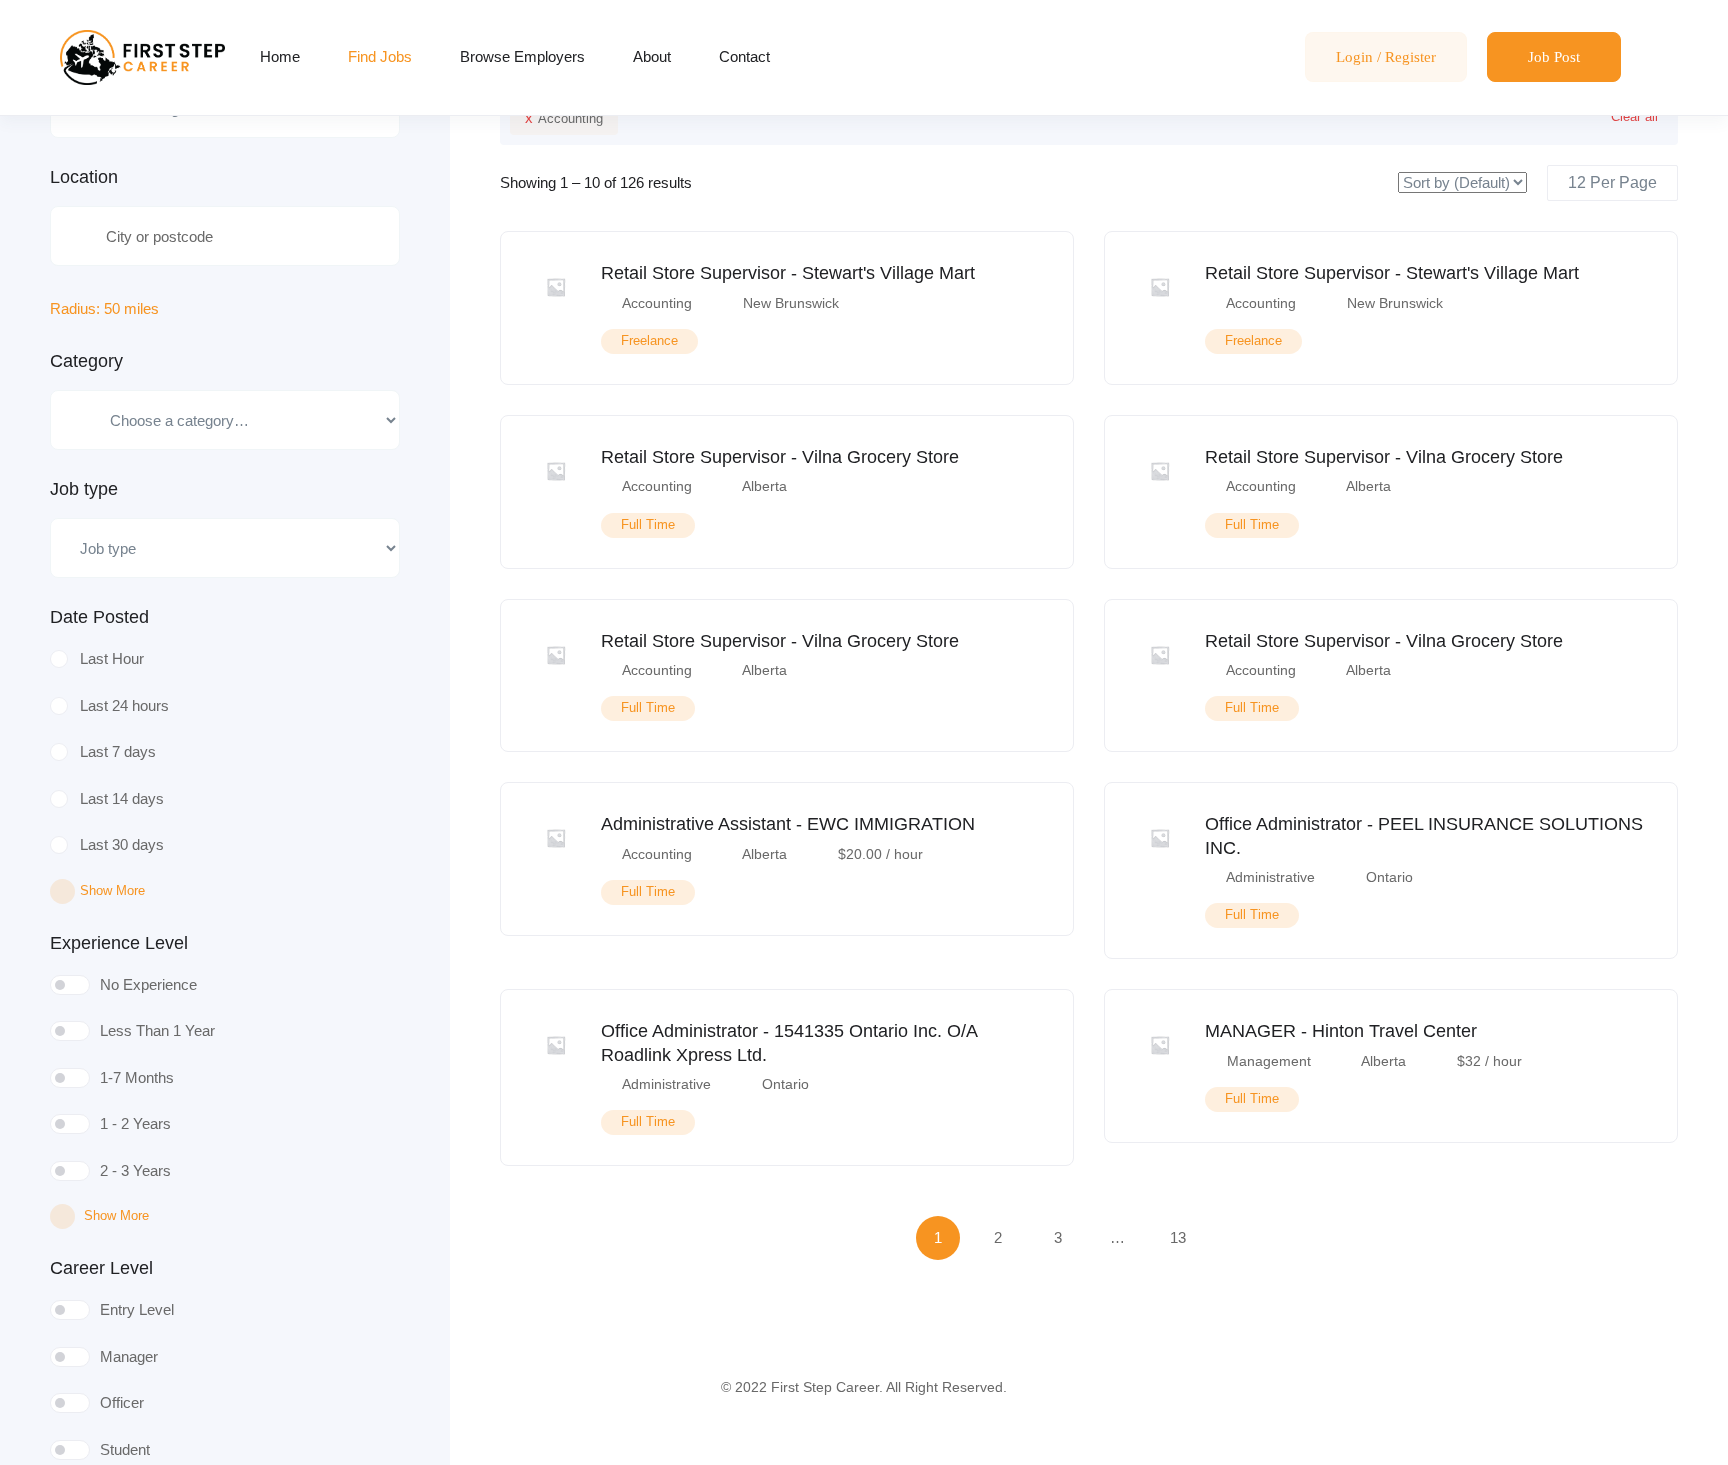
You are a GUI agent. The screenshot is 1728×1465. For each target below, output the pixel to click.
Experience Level (119, 943)
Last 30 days (122, 844)
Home (280, 56)
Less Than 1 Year (157, 1030)
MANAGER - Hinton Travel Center (1341, 1031)
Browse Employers (522, 56)
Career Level (101, 1268)
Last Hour (112, 658)
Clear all (1634, 116)
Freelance (649, 340)
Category (86, 361)
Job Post (1554, 57)
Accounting (564, 117)
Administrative (1270, 877)
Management (1269, 1061)
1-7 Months (137, 1077)
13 (1178, 1237)
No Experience (148, 984)
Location (84, 177)
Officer (122, 1402)
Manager (129, 1356)
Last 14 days (122, 798)
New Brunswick (791, 303)
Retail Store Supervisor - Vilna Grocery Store (780, 457)
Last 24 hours (124, 705)
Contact (744, 56)
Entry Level (137, 1309)
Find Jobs (380, 56)
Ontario (1389, 877)
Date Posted (99, 617)
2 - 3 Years (135, 1170)
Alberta (764, 486)
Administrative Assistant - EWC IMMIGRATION (788, 824)
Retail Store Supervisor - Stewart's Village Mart (788, 273)
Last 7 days (118, 751)
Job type (84, 489)
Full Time (648, 524)
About (652, 56)
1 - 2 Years (135, 1123)
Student (125, 1449)
